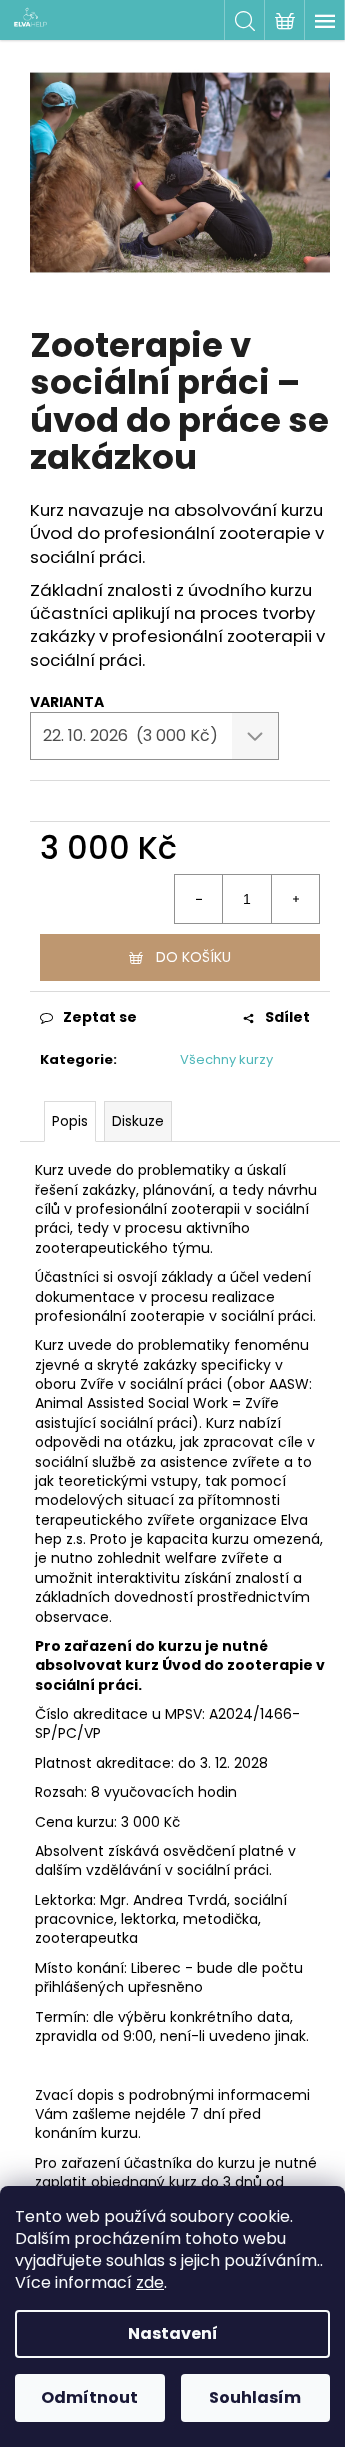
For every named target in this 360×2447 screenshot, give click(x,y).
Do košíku (193, 957)
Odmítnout (89, 2397)
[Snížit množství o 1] (199, 899)
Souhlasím (255, 2397)
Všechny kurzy (226, 1059)
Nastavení (173, 2333)
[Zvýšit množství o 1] (295, 899)
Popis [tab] (70, 1121)
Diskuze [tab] (138, 1121)
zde (150, 2282)
